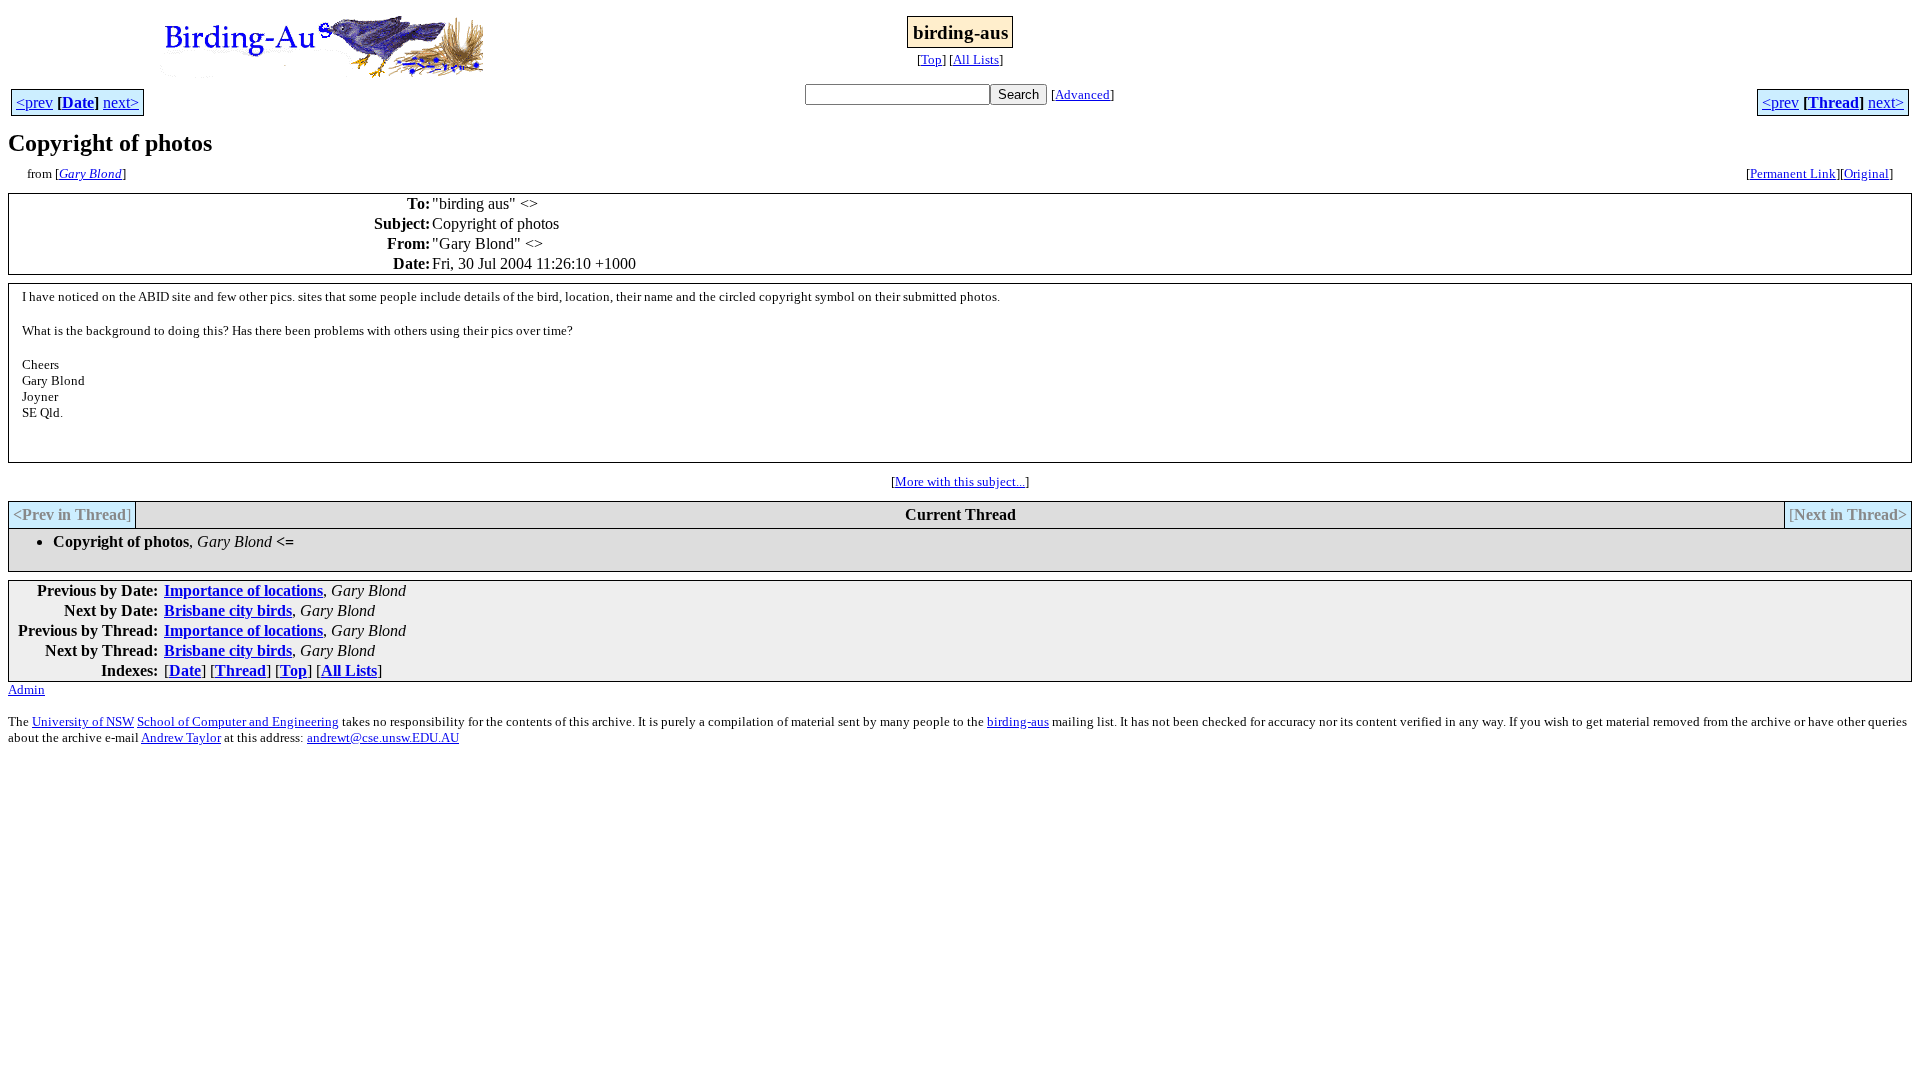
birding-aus (1018, 721)
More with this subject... (960, 481)
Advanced (1082, 94)
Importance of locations (243, 590)
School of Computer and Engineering (238, 721)
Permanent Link (1793, 173)
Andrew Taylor (181, 737)
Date (78, 102)
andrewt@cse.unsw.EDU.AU (383, 737)
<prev (34, 102)
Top (931, 59)
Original (1866, 173)
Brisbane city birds (228, 610)
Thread (1833, 102)
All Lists (976, 59)
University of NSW (83, 721)
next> (121, 102)
